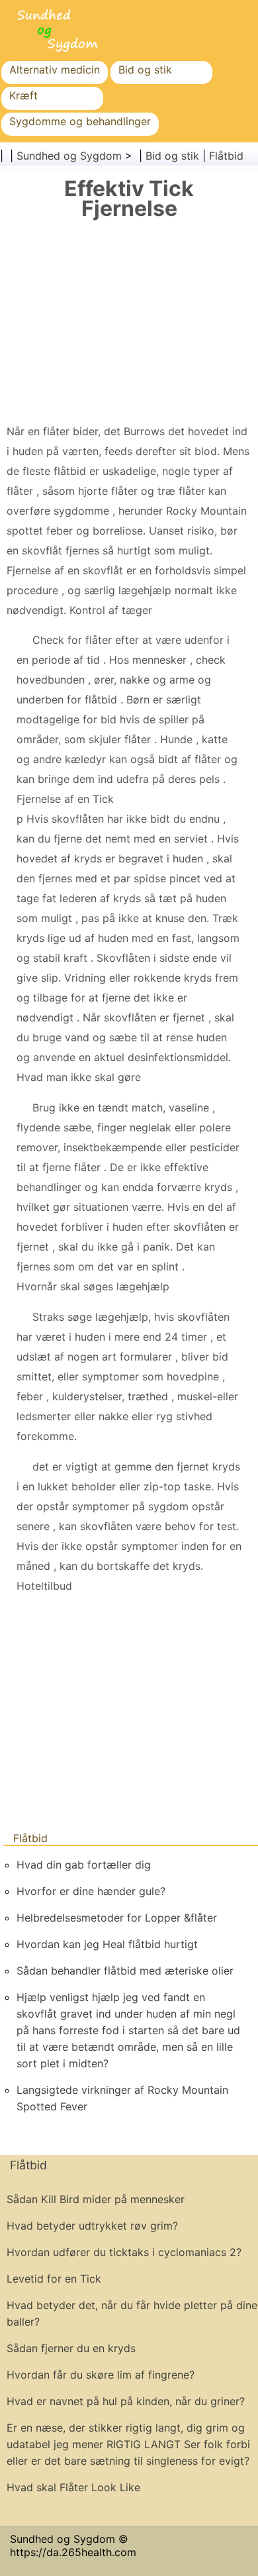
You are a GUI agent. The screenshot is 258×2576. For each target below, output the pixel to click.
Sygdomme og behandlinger (80, 121)
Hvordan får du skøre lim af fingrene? (101, 2375)
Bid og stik (145, 70)
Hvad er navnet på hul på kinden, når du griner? (126, 2401)
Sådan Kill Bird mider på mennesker (96, 2199)
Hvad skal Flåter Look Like (73, 2487)
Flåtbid (226, 156)
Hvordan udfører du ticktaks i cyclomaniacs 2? (124, 2252)
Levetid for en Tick (54, 2279)
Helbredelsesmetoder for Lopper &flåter (117, 1918)
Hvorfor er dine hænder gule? (91, 1891)
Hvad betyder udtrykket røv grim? (92, 2226)
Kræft (23, 95)
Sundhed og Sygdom (69, 156)
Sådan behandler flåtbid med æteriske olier (125, 1971)
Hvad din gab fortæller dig (84, 1865)
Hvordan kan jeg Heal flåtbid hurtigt (107, 1944)
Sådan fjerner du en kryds (71, 2348)
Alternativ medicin (55, 70)
